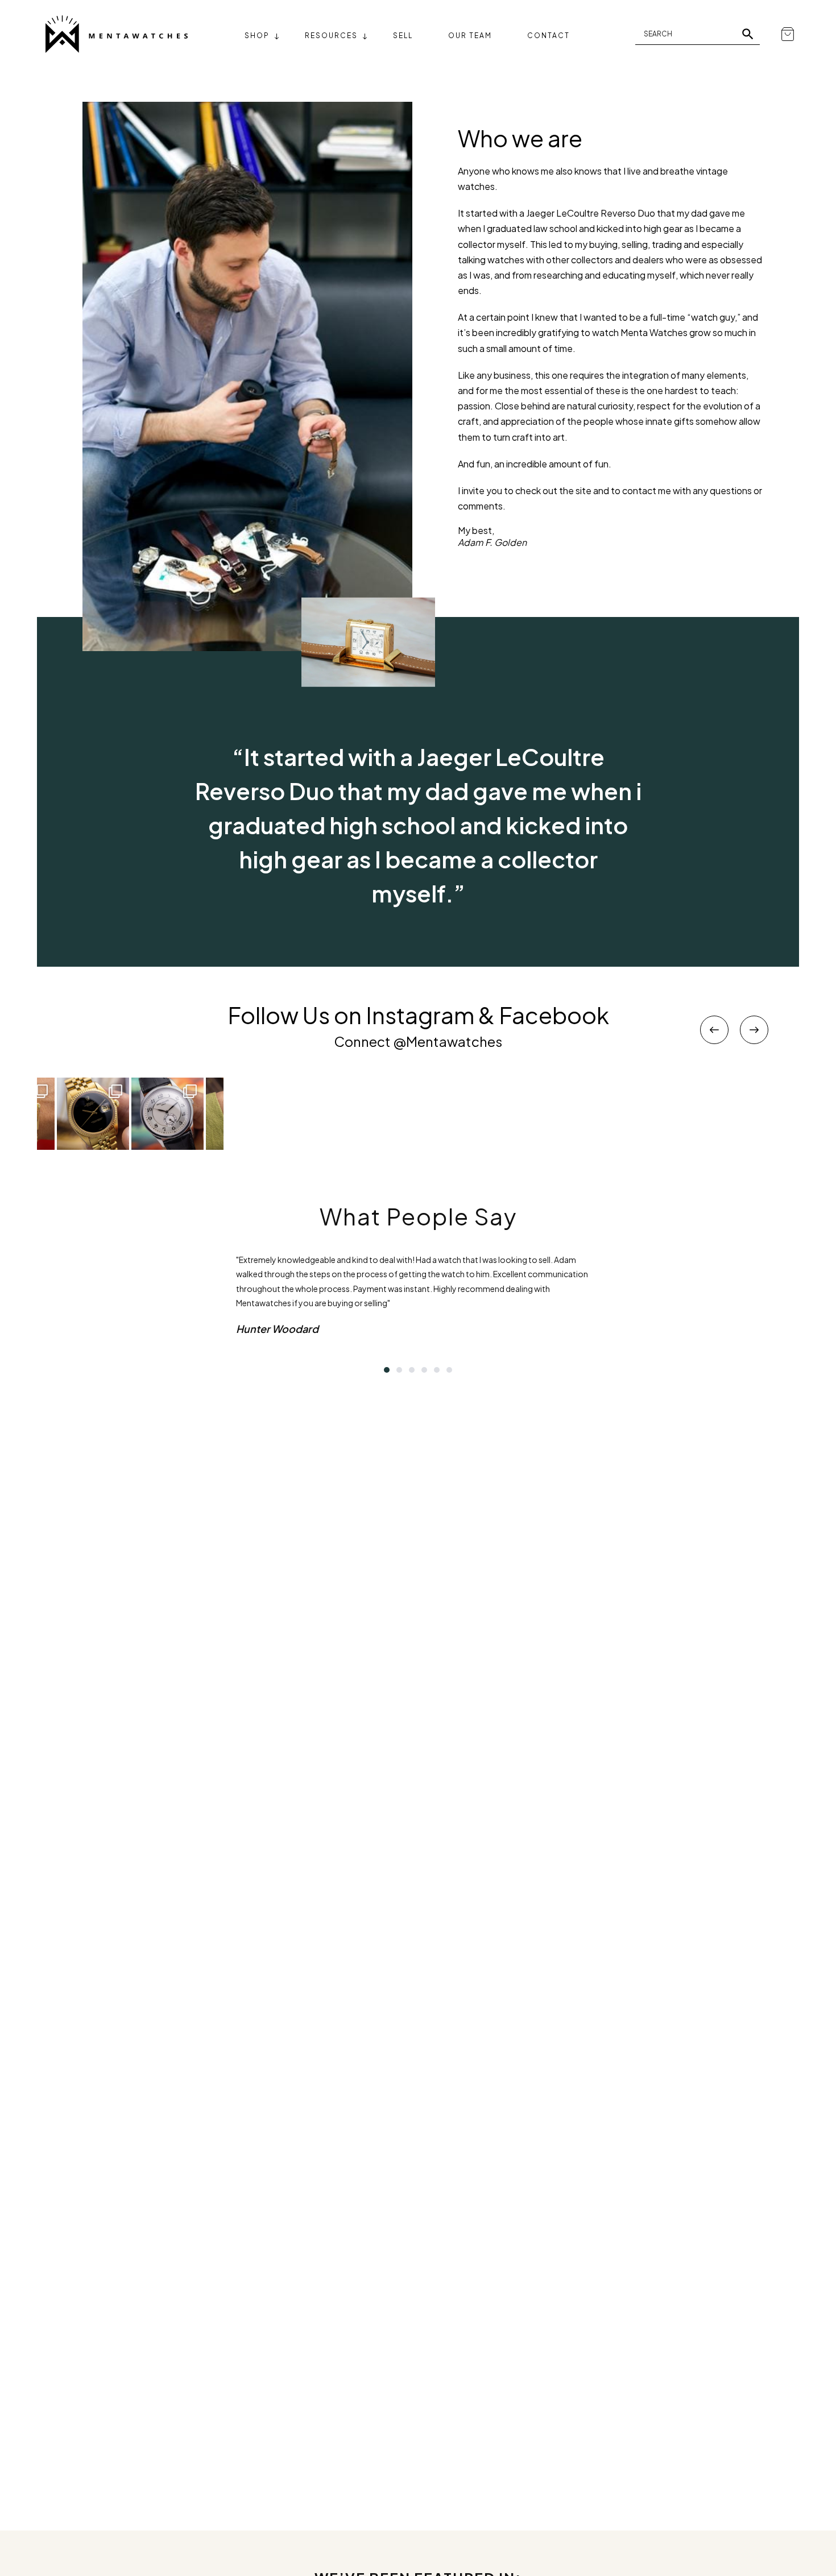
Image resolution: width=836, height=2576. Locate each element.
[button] (387, 1370)
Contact (549, 36)
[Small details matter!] (167, 1114)
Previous (714, 1030)
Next (754, 1030)
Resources (331, 36)
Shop (257, 36)
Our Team (470, 36)
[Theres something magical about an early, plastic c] (93, 1114)
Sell (403, 36)
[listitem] (167, 1114)
